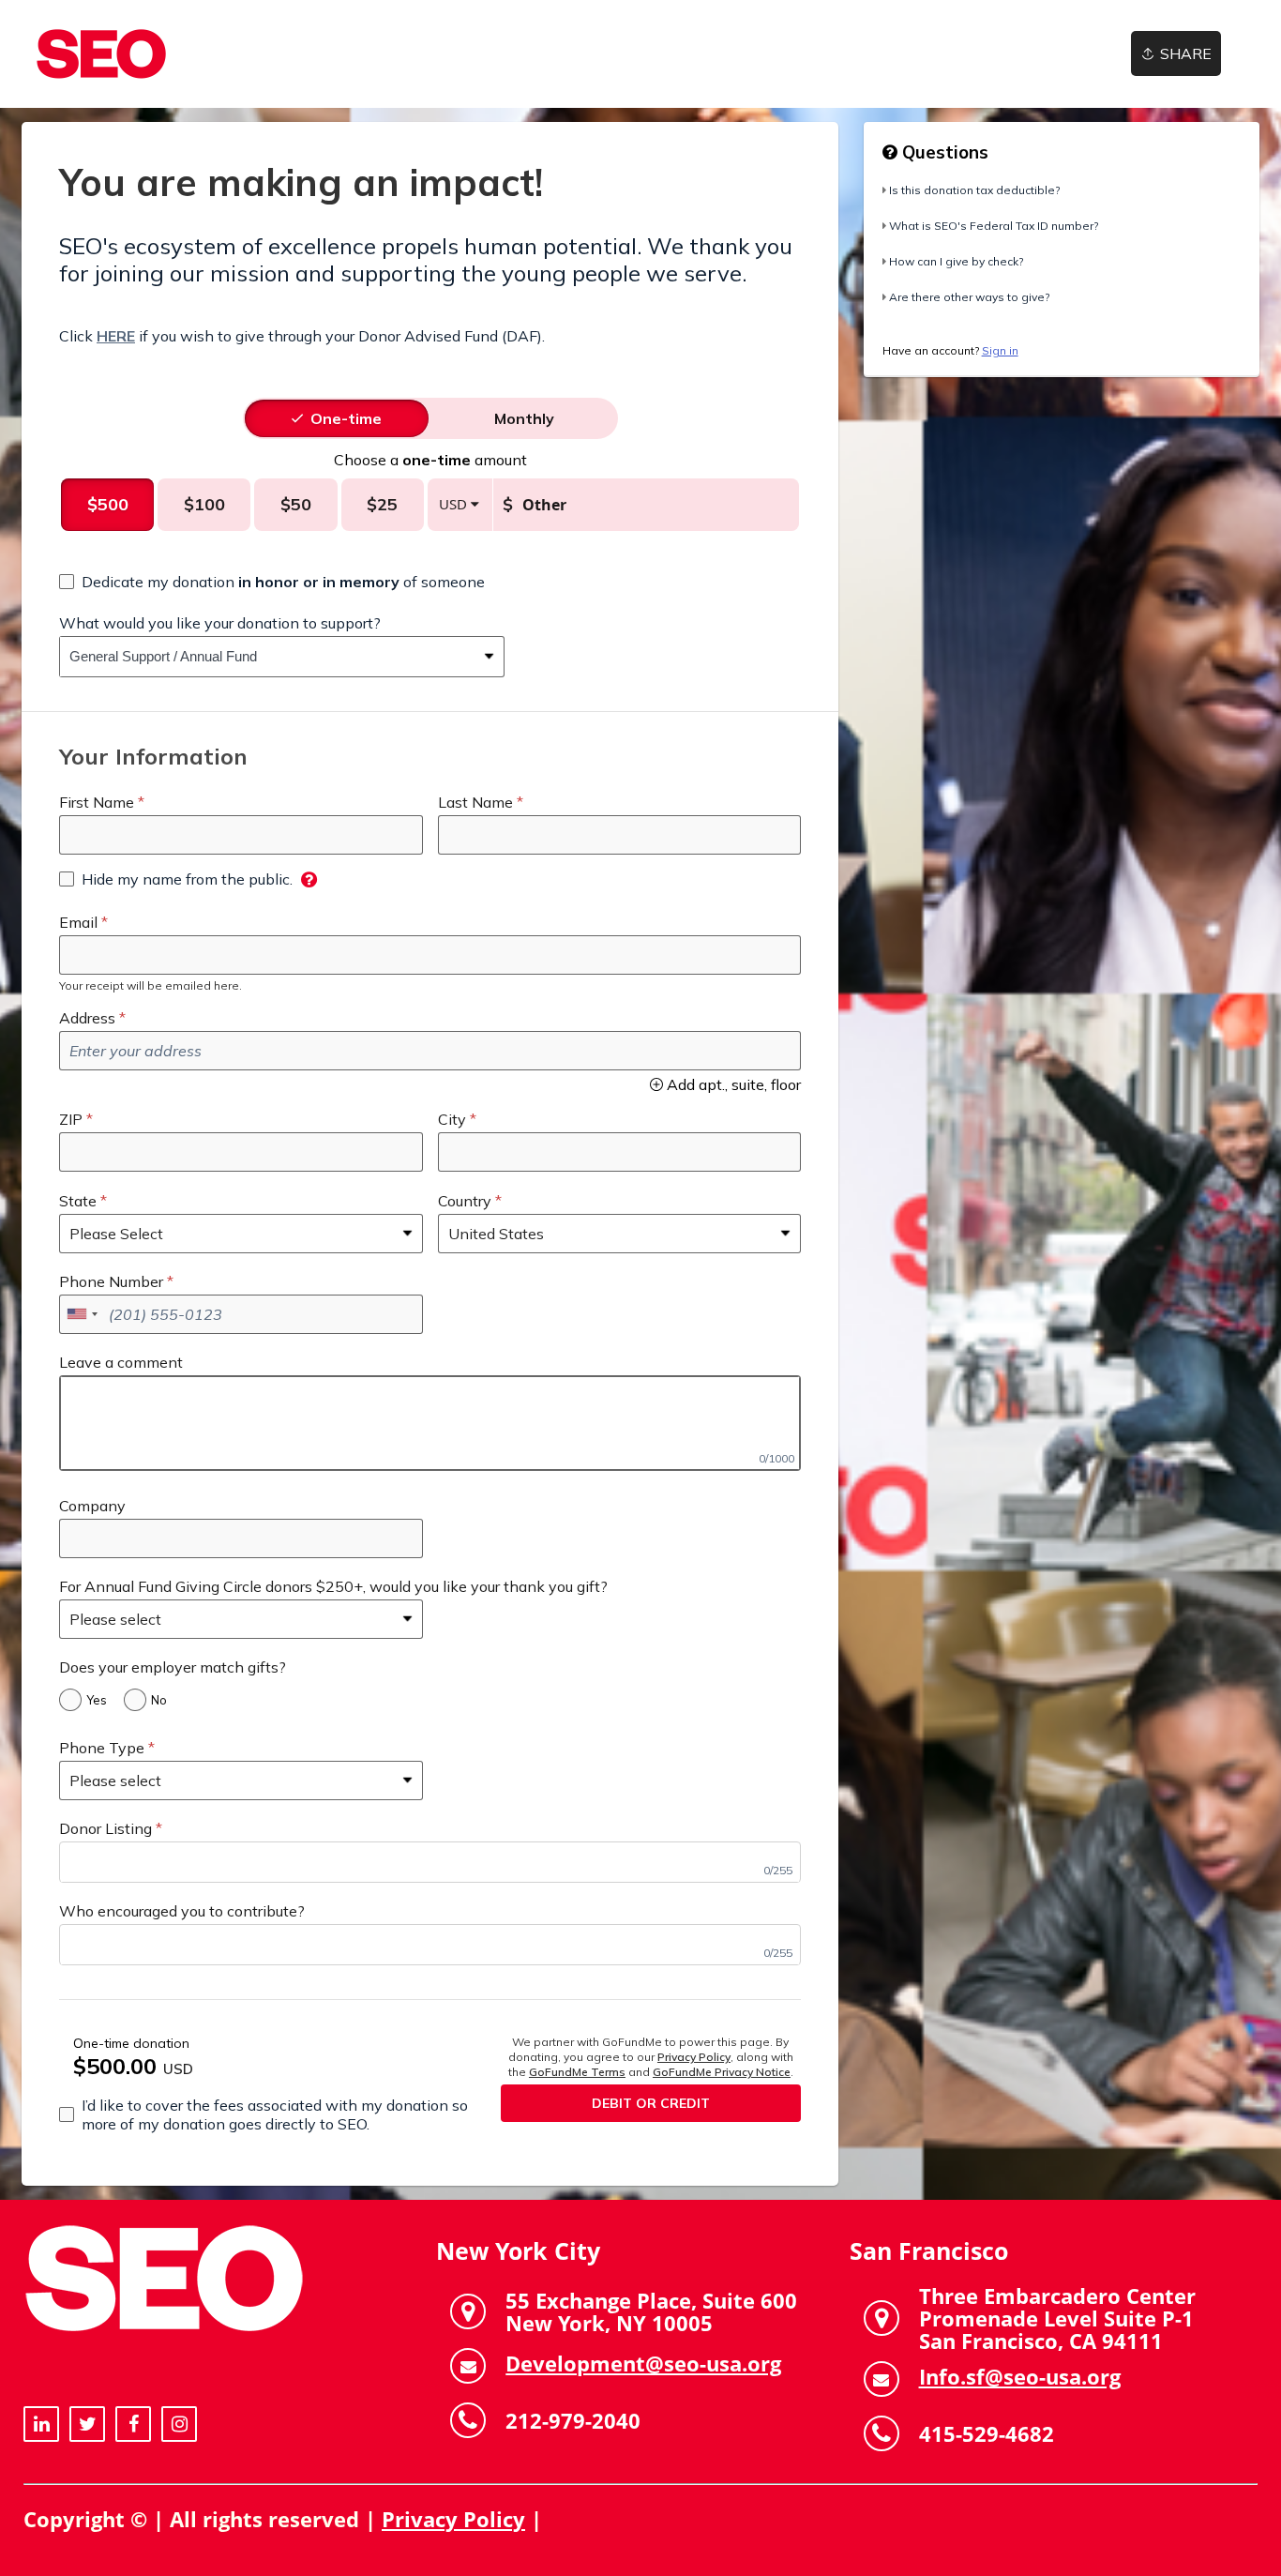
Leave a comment (121, 1362)
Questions (943, 152)
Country (465, 1201)
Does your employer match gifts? (173, 1667)
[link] (101, 54)
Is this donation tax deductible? (974, 190)
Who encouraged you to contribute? (182, 1911)
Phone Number (111, 1281)
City (452, 1119)
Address (87, 1018)
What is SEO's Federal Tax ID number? (994, 226)
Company (92, 1506)
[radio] (346, 418)
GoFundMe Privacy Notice (722, 2072)
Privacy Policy (694, 2057)
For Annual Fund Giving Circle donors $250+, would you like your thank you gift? (333, 1586)
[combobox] (268, 657)
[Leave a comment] (430, 1423)
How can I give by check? (956, 261)
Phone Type (102, 1748)
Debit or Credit (651, 2103)
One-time (346, 418)
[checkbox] (272, 582)
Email (78, 922)
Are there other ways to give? (969, 297)
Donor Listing (105, 1828)
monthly (524, 418)
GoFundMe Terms (577, 2072)
